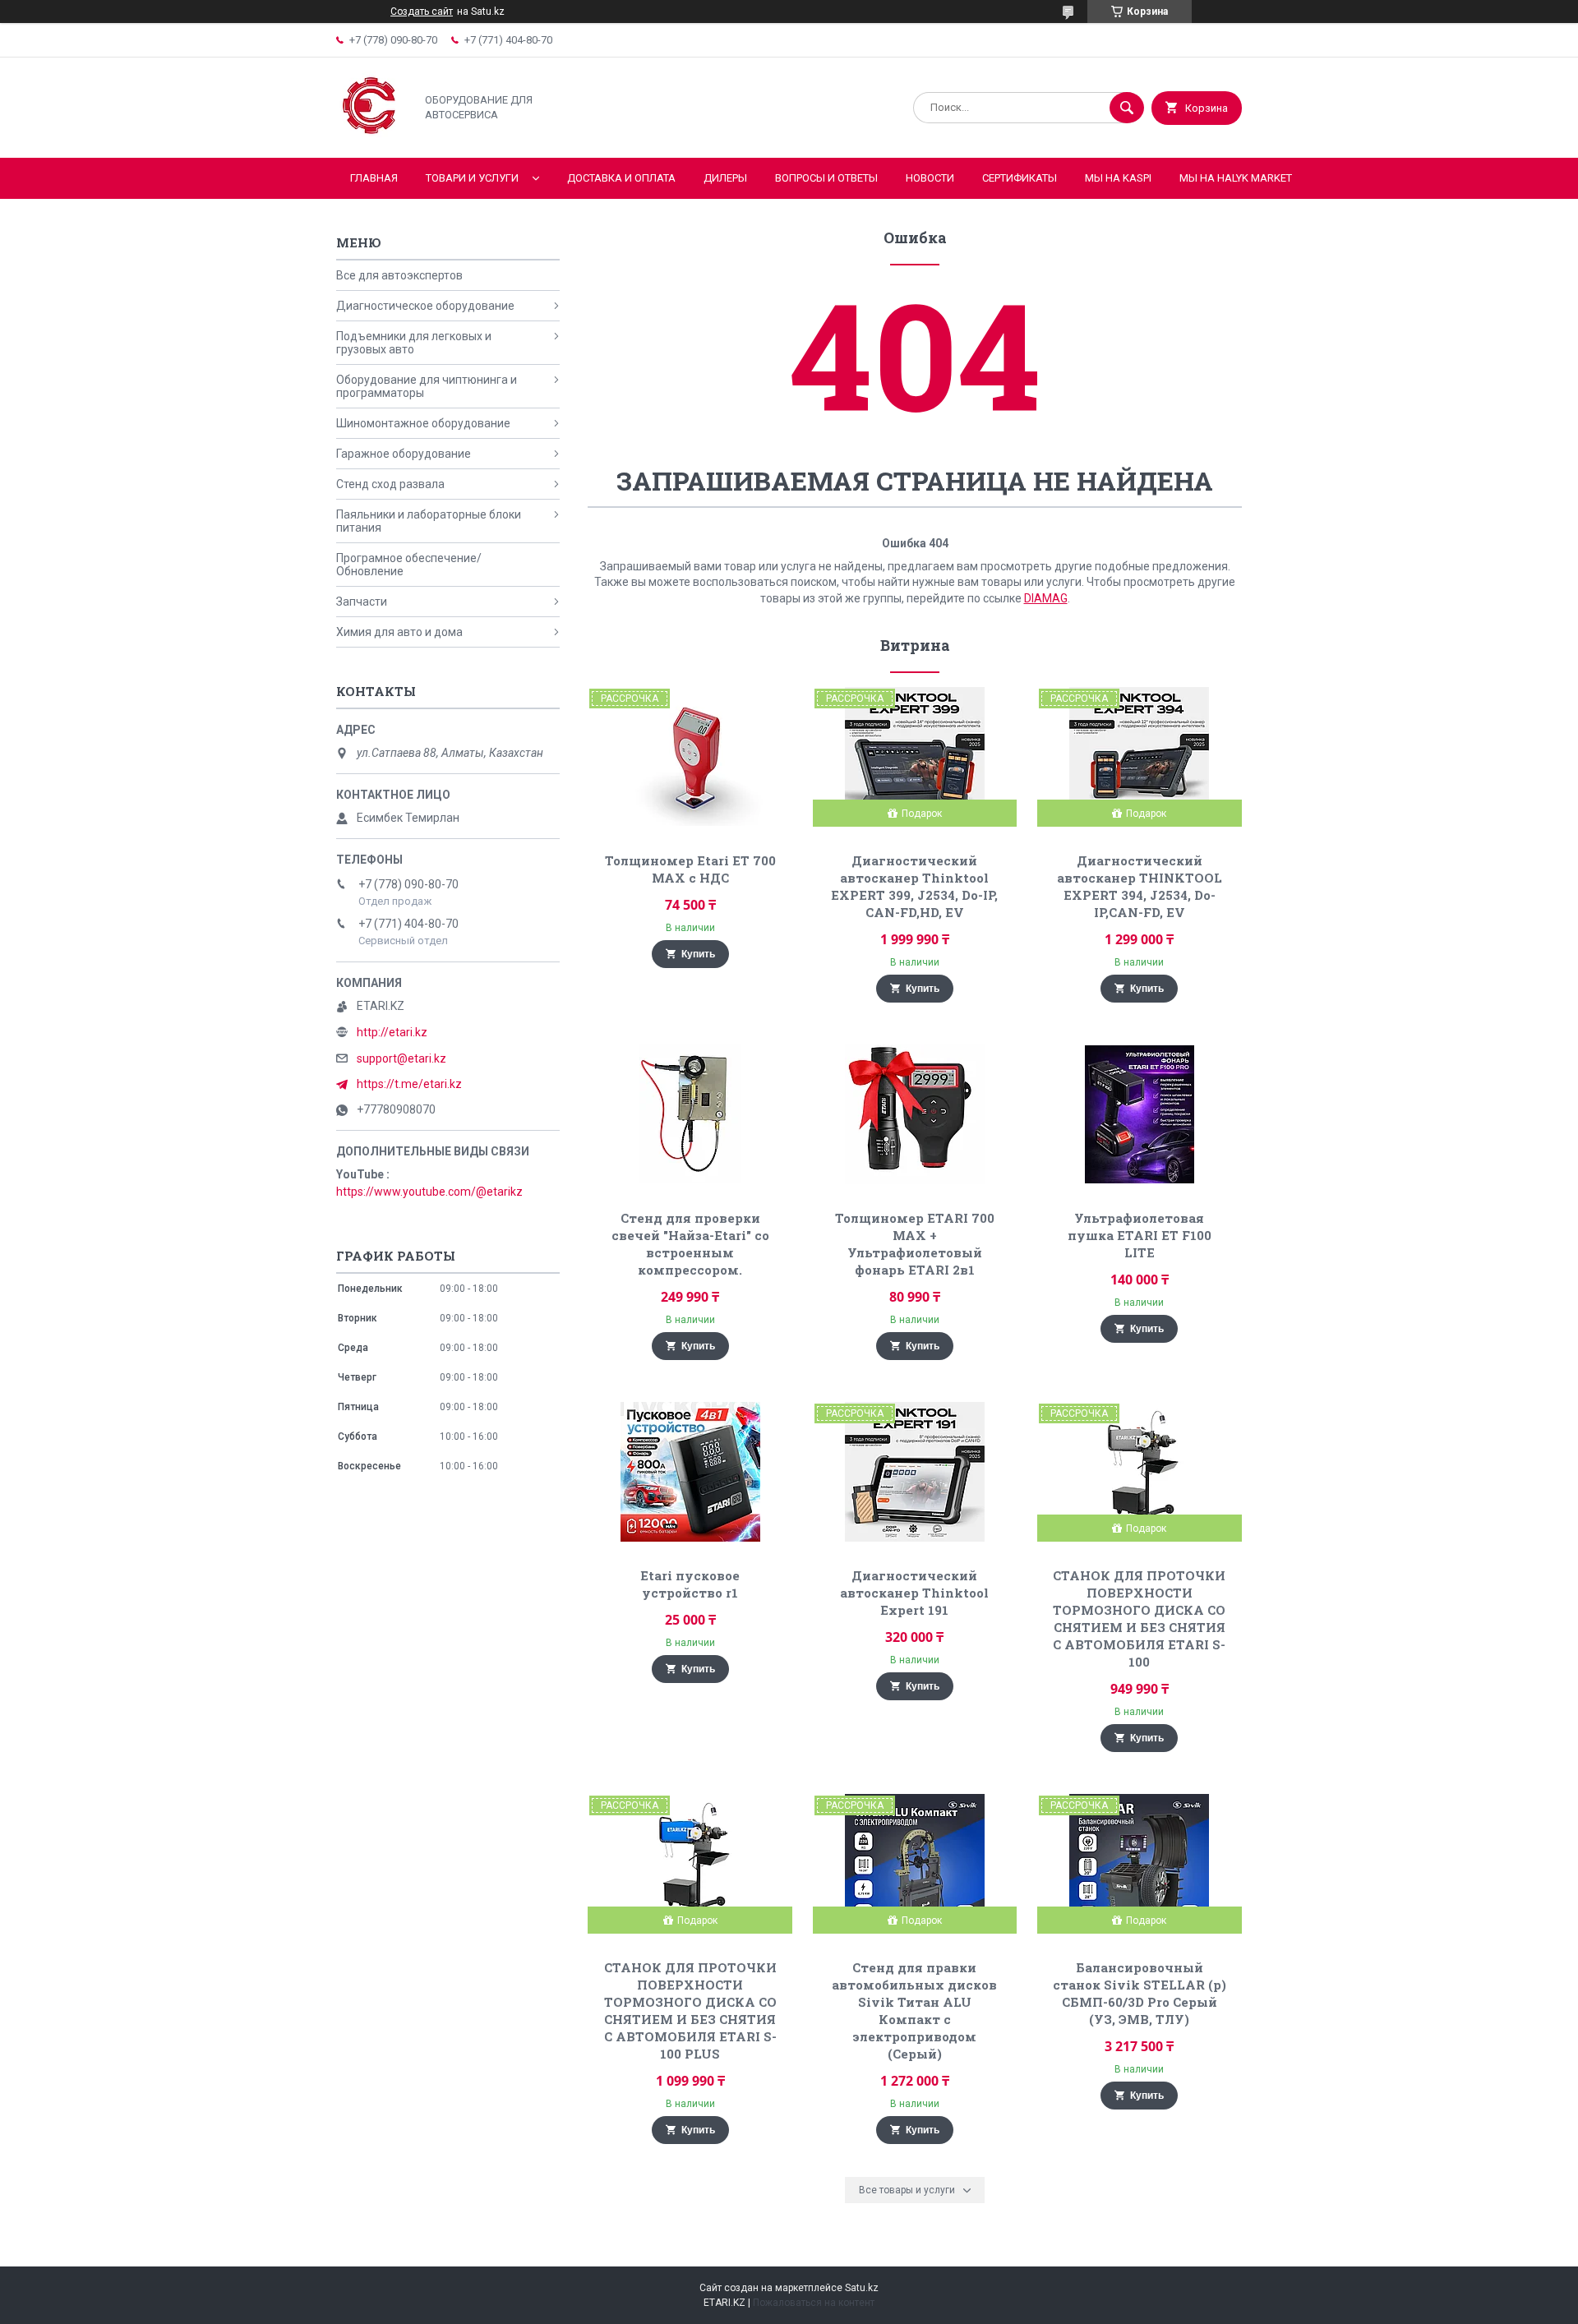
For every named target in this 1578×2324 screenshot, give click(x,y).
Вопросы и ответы (826, 178)
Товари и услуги (472, 178)
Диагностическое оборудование (425, 306)
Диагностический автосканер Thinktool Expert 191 (914, 1593)
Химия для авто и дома (399, 632)
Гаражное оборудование (404, 454)
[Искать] (1127, 108)
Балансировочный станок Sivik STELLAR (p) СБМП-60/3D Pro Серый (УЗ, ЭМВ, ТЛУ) (1140, 1993)
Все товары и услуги (907, 2190)
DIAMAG (1046, 598)
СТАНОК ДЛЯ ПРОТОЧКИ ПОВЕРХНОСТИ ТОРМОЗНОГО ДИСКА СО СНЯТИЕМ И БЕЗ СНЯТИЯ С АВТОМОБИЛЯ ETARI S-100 (1139, 1618)
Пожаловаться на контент (814, 2303)
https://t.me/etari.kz (409, 1084)
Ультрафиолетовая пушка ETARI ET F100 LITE (1140, 1235)
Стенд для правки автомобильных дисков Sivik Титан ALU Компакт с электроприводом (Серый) (914, 2010)
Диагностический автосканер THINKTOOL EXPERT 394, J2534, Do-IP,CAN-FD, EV (1140, 886)
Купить (698, 954)
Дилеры (725, 178)
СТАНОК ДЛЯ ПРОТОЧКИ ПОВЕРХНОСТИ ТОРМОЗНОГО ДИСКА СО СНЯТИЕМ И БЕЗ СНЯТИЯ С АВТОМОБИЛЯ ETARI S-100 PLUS (690, 2010)
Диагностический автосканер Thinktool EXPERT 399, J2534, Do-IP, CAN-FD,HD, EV (914, 886)
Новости (930, 178)
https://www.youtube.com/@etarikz (429, 1192)
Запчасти (362, 602)
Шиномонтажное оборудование (423, 423)
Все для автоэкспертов (399, 275)
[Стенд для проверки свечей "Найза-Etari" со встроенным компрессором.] (690, 1114)
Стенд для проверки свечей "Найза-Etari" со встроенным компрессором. (690, 1244)
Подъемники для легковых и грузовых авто (414, 343)
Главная (374, 178)
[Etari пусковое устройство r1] (690, 1472)
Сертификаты (1020, 178)
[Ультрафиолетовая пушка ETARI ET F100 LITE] (1140, 1114)
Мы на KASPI (1118, 178)
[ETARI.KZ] (371, 137)
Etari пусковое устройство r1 (690, 1584)
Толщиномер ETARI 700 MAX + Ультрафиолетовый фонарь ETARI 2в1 (915, 1244)
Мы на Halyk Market (1236, 178)
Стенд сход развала (390, 484)
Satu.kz (862, 2288)
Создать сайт (422, 12)
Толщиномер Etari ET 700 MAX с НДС (690, 869)
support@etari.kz (401, 1058)
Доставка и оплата (621, 178)
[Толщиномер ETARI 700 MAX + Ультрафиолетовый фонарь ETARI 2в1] (915, 1114)
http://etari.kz (392, 1032)
